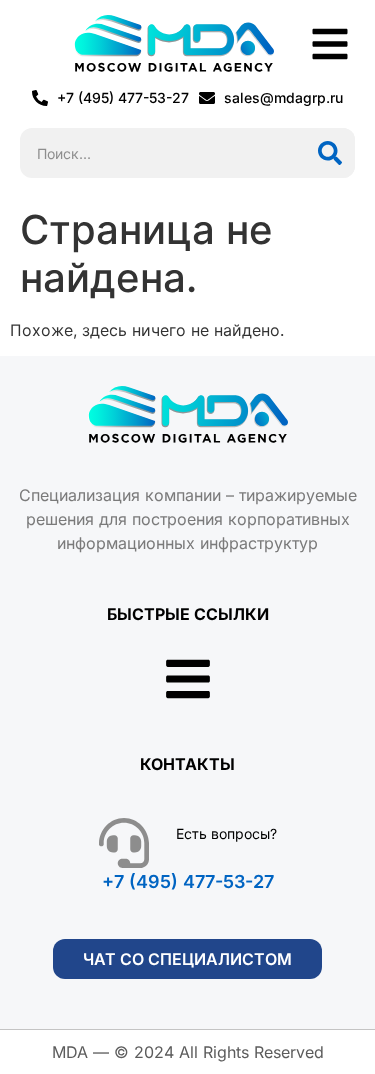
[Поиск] (330, 153)
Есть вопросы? (226, 833)
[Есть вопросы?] (124, 843)
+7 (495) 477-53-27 (188, 881)
